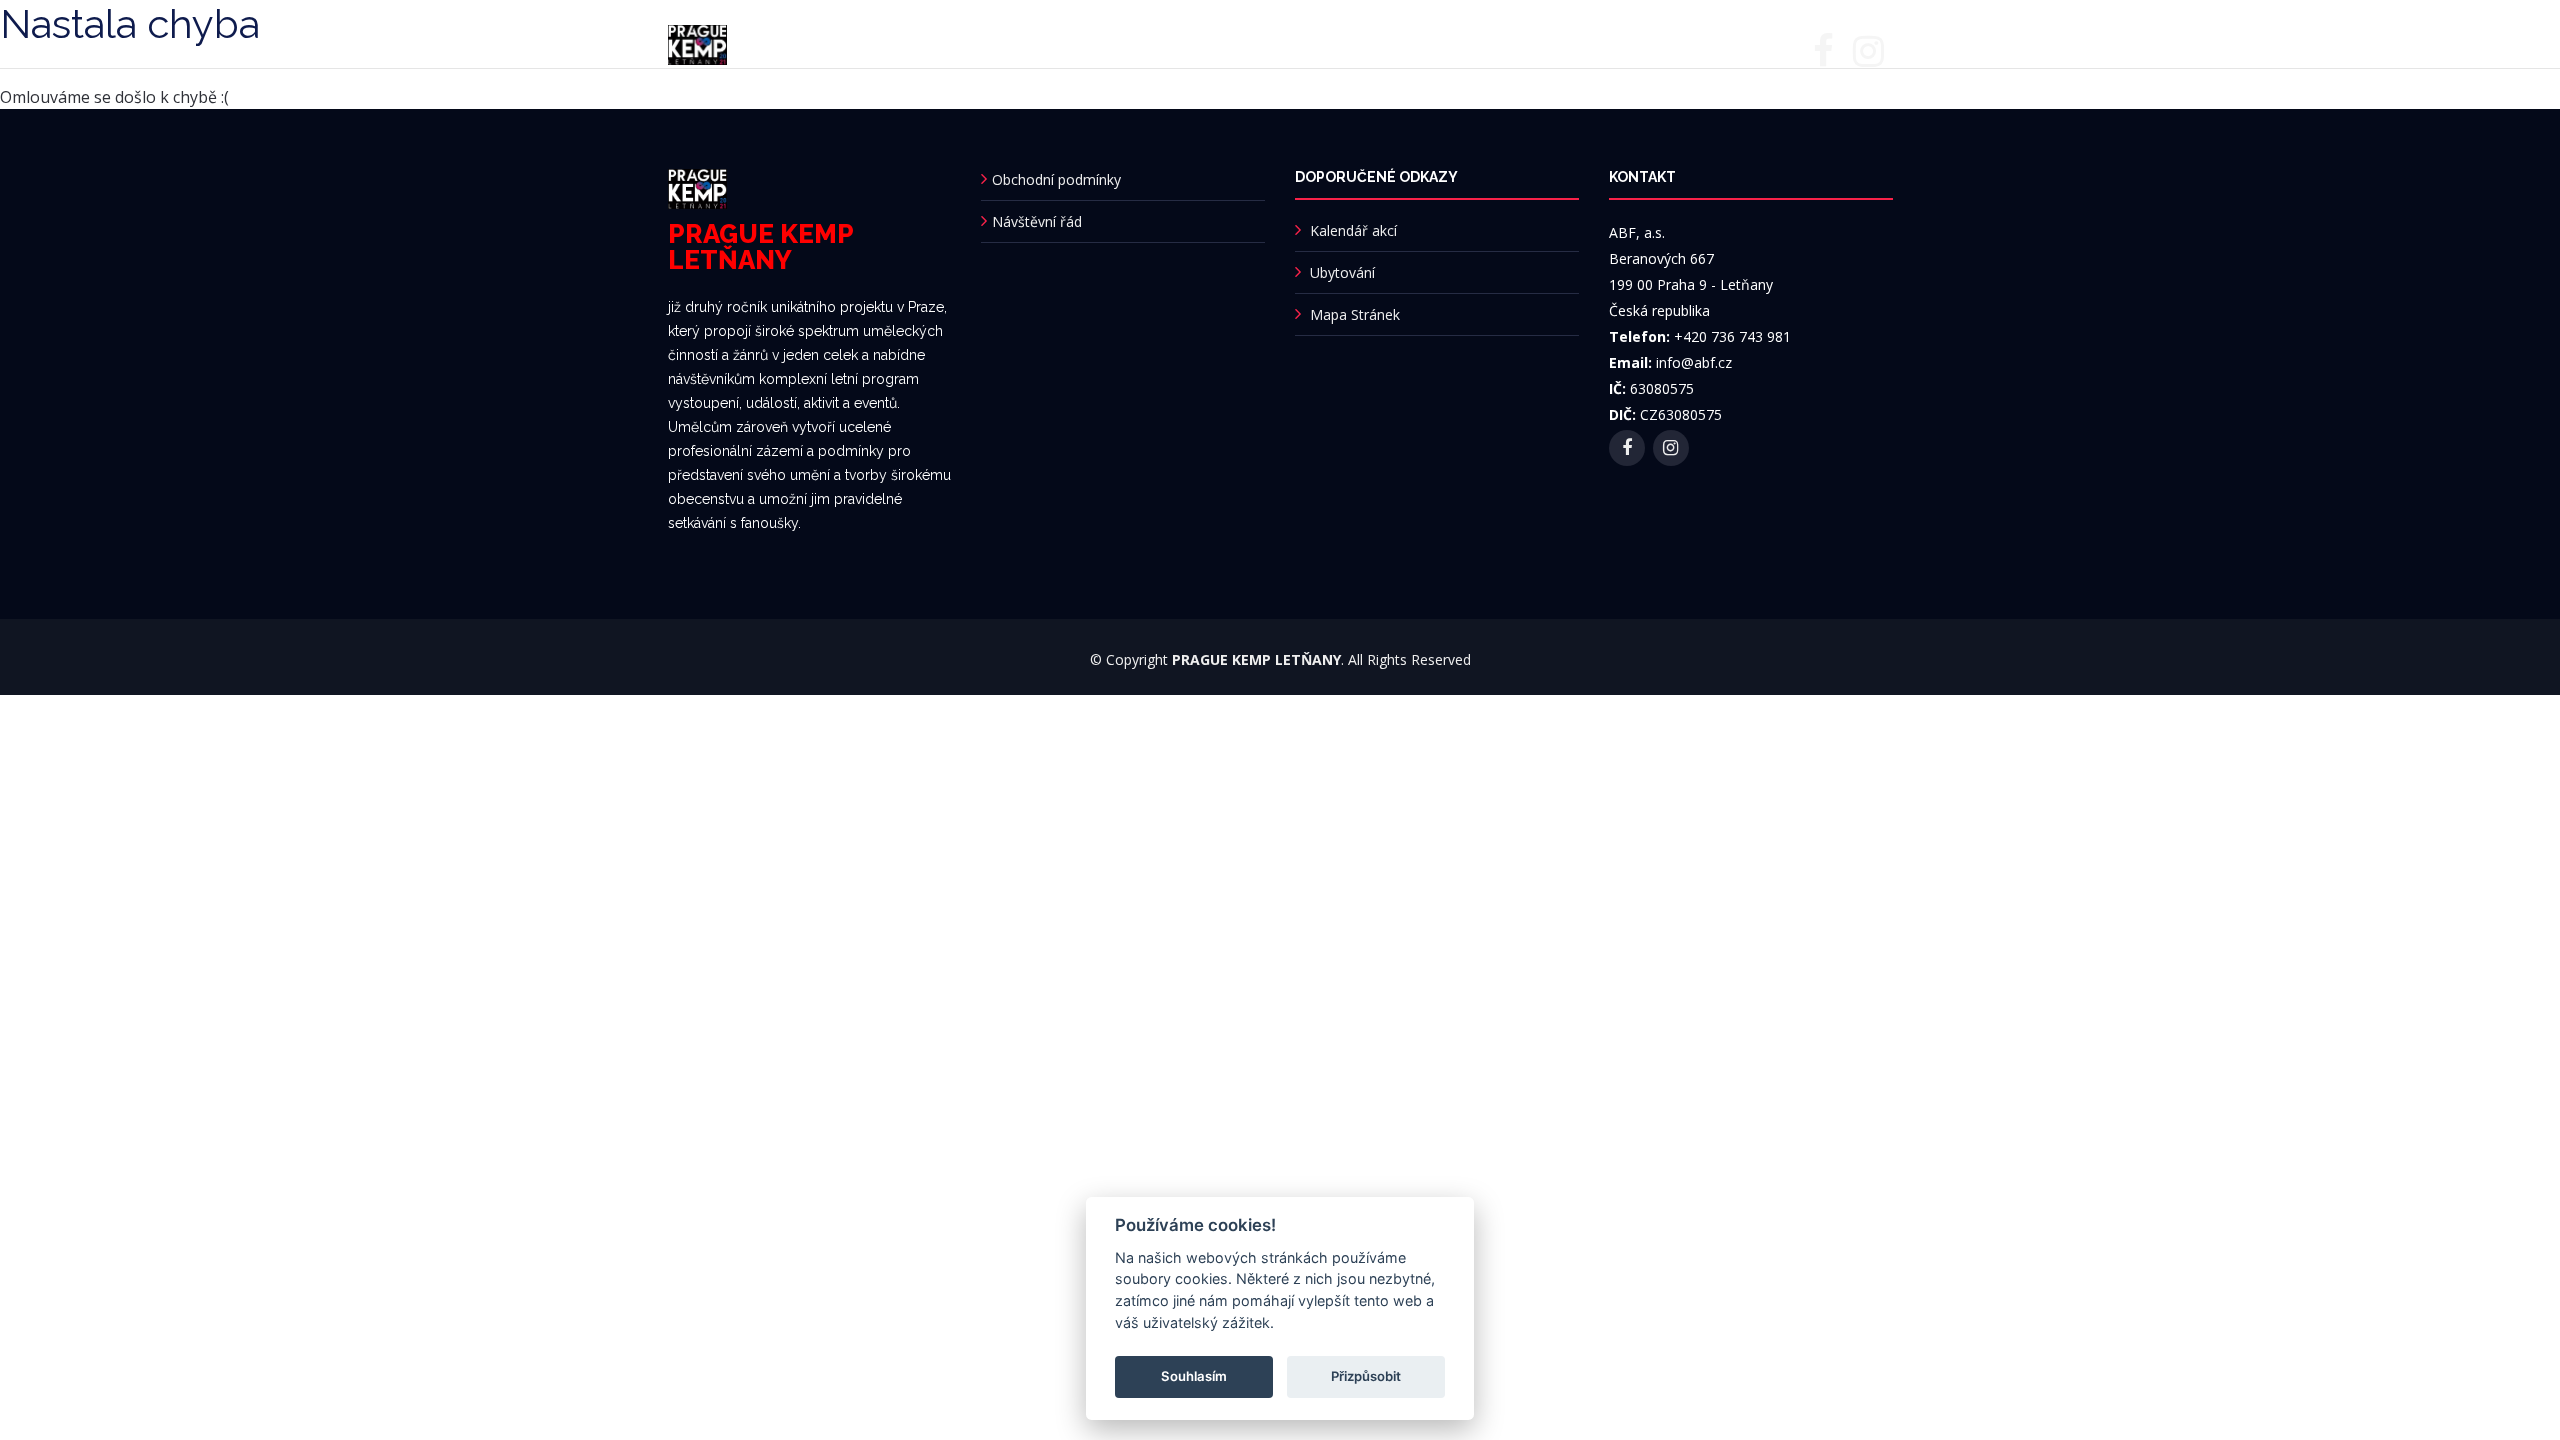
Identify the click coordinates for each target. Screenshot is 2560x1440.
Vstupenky (1317, 43)
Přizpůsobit (1366, 1376)
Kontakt (1602, 43)
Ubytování (1133, 43)
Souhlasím (1194, 1376)
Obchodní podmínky (1056, 179)
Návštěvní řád (1037, 221)
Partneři (1423, 43)
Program (768, 43)
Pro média (1225, 43)
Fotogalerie (1513, 43)
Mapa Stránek (1355, 314)
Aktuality (918, 43)
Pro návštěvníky (1023, 43)
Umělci (843, 43)
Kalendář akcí (1353, 230)
